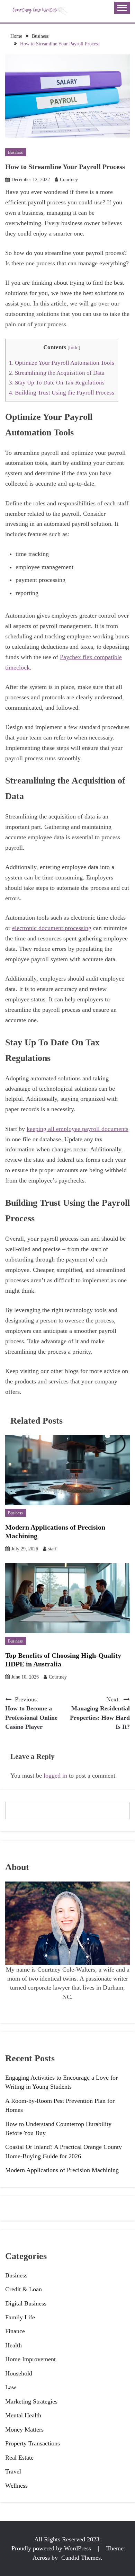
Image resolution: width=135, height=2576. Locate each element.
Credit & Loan (24, 2289)
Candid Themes (81, 2558)
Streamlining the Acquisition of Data (57, 373)
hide (74, 347)
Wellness (16, 2486)
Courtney (69, 180)
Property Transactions (33, 2443)
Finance (15, 2331)
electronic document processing (52, 928)
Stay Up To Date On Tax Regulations (57, 383)
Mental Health (23, 2415)
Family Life (20, 2317)
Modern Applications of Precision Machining (62, 2170)
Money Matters (24, 2429)
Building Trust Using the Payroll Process (62, 393)
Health (13, 2345)
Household (19, 2373)
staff (52, 1549)
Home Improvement (30, 2359)
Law (11, 2387)
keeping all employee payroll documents (78, 1129)
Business (15, 152)
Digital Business (26, 2303)
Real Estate (19, 2458)
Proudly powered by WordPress (52, 2548)
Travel (13, 2471)
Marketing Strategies (31, 2401)
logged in (55, 1776)
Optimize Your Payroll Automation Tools (62, 363)
